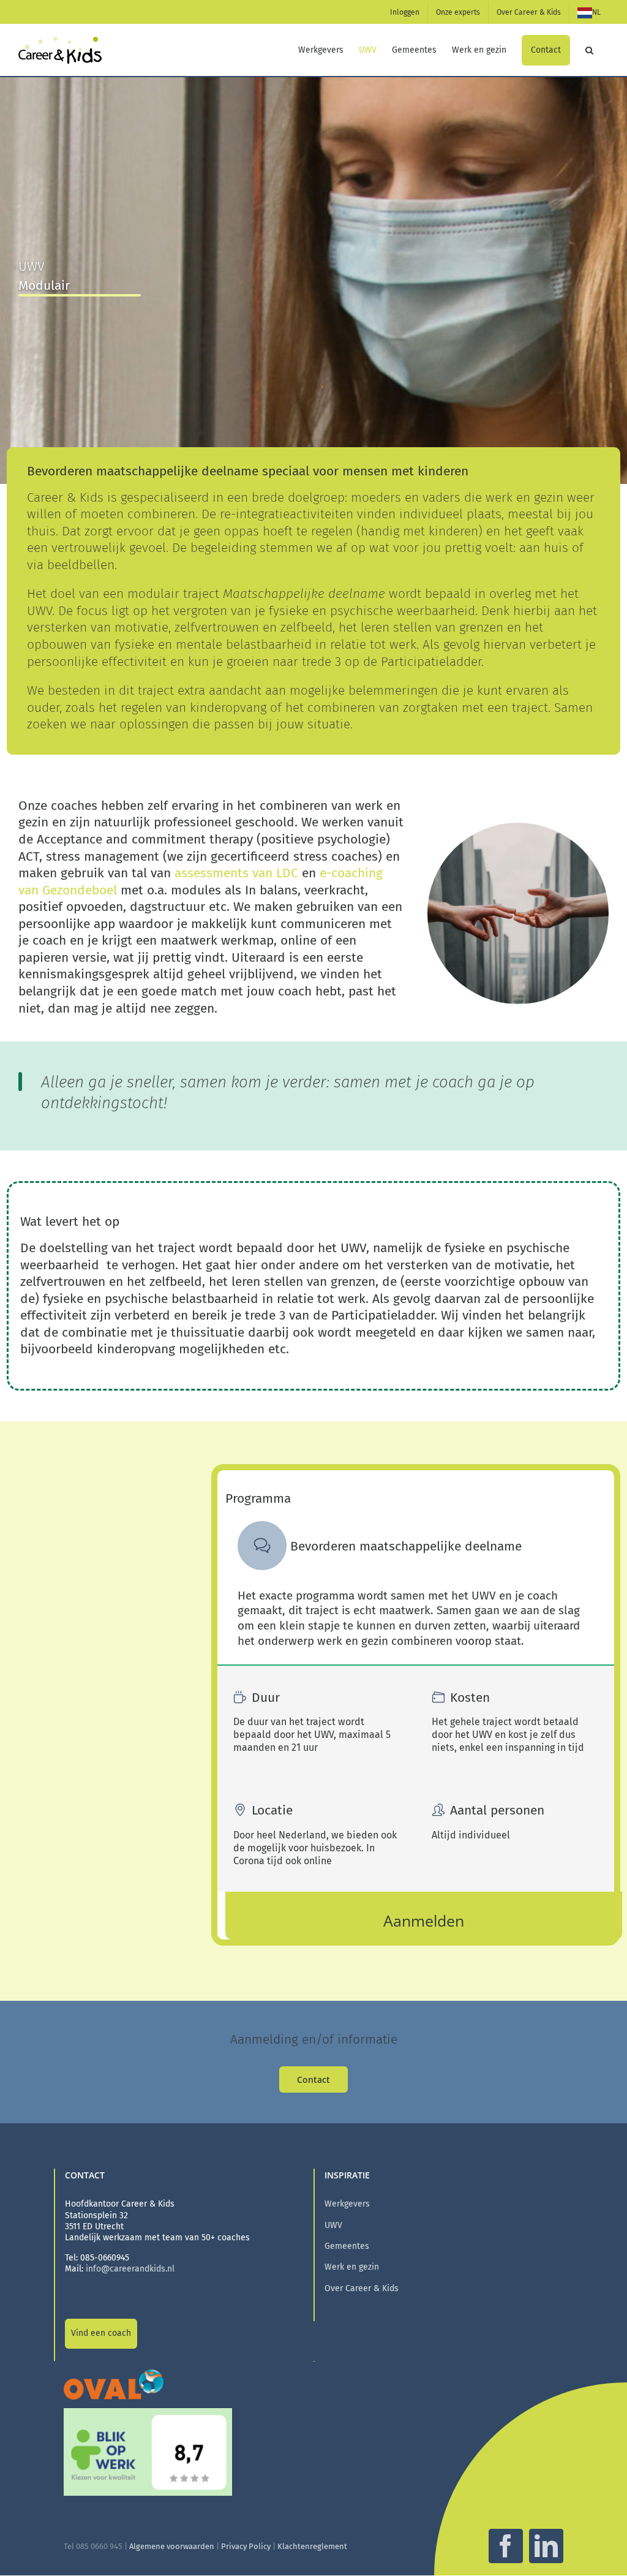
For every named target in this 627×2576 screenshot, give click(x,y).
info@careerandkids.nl (130, 2269)
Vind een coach (101, 2333)
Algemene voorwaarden (172, 2546)
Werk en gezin (352, 2267)
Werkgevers (347, 2204)
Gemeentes (347, 2246)
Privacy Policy (246, 2546)
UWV (333, 2225)
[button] (589, 50)
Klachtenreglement (312, 2546)
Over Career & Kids (362, 2288)
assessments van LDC (235, 873)
